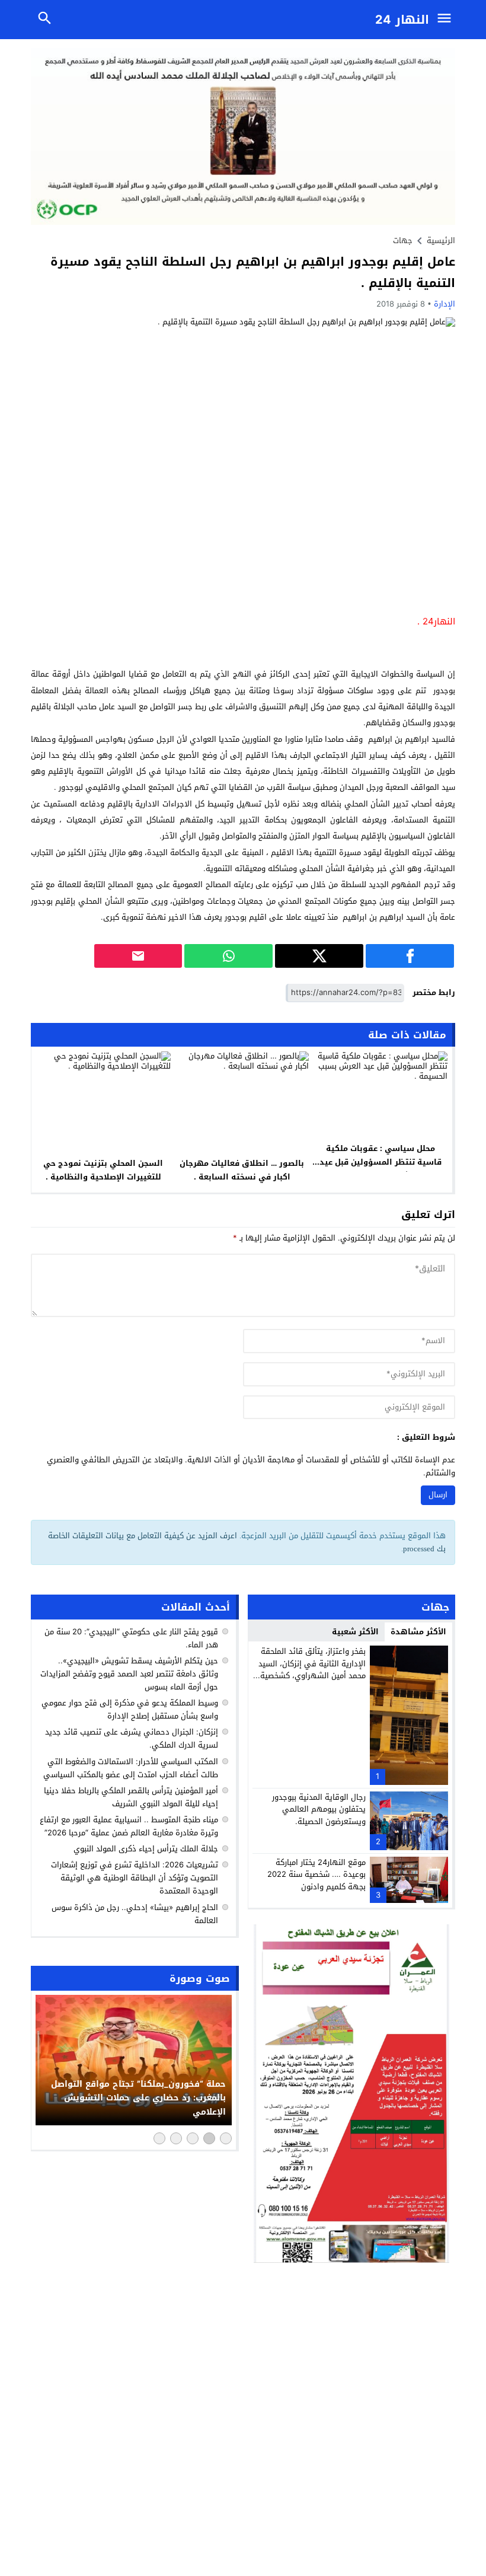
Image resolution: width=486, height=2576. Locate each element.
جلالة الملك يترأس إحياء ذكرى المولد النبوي (146, 1849)
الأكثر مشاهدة (418, 1632)
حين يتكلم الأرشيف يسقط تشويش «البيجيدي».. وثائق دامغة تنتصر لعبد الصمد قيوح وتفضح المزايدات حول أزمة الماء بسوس (129, 1674)
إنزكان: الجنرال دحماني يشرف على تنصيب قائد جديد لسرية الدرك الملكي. (132, 1738)
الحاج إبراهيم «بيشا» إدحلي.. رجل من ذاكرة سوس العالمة (135, 1914)
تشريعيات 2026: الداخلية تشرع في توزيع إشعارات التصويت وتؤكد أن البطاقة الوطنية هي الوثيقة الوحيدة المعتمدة (135, 1878)
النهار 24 (402, 20)
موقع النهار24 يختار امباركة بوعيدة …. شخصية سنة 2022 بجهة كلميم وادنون (316, 1875)
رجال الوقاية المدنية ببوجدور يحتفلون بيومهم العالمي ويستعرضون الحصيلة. (319, 1810)
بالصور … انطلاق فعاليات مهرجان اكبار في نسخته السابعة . (242, 1170)
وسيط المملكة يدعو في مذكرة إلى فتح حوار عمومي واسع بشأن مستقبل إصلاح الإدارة (130, 1709)
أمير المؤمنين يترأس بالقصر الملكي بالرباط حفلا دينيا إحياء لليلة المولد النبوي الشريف (131, 1797)
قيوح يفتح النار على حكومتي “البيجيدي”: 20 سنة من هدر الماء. (131, 1638)
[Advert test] (352, 2094)
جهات (403, 240)
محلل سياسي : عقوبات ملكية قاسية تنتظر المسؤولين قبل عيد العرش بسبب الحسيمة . (381, 1162)
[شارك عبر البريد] (138, 956)
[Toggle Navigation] (447, 20)
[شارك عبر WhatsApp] (228, 956)
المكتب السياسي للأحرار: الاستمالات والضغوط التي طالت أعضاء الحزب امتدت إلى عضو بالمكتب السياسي (131, 1768)
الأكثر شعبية (355, 1632)
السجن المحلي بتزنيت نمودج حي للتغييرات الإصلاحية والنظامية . (103, 1170)
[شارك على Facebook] (410, 956)
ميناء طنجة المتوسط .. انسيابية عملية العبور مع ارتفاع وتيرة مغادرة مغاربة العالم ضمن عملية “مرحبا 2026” (129, 1826)
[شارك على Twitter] (319, 956)
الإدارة (445, 304)
